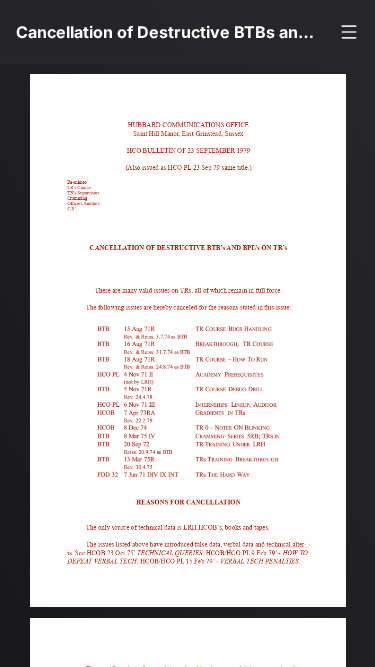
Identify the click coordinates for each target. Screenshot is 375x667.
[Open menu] (349, 32)
